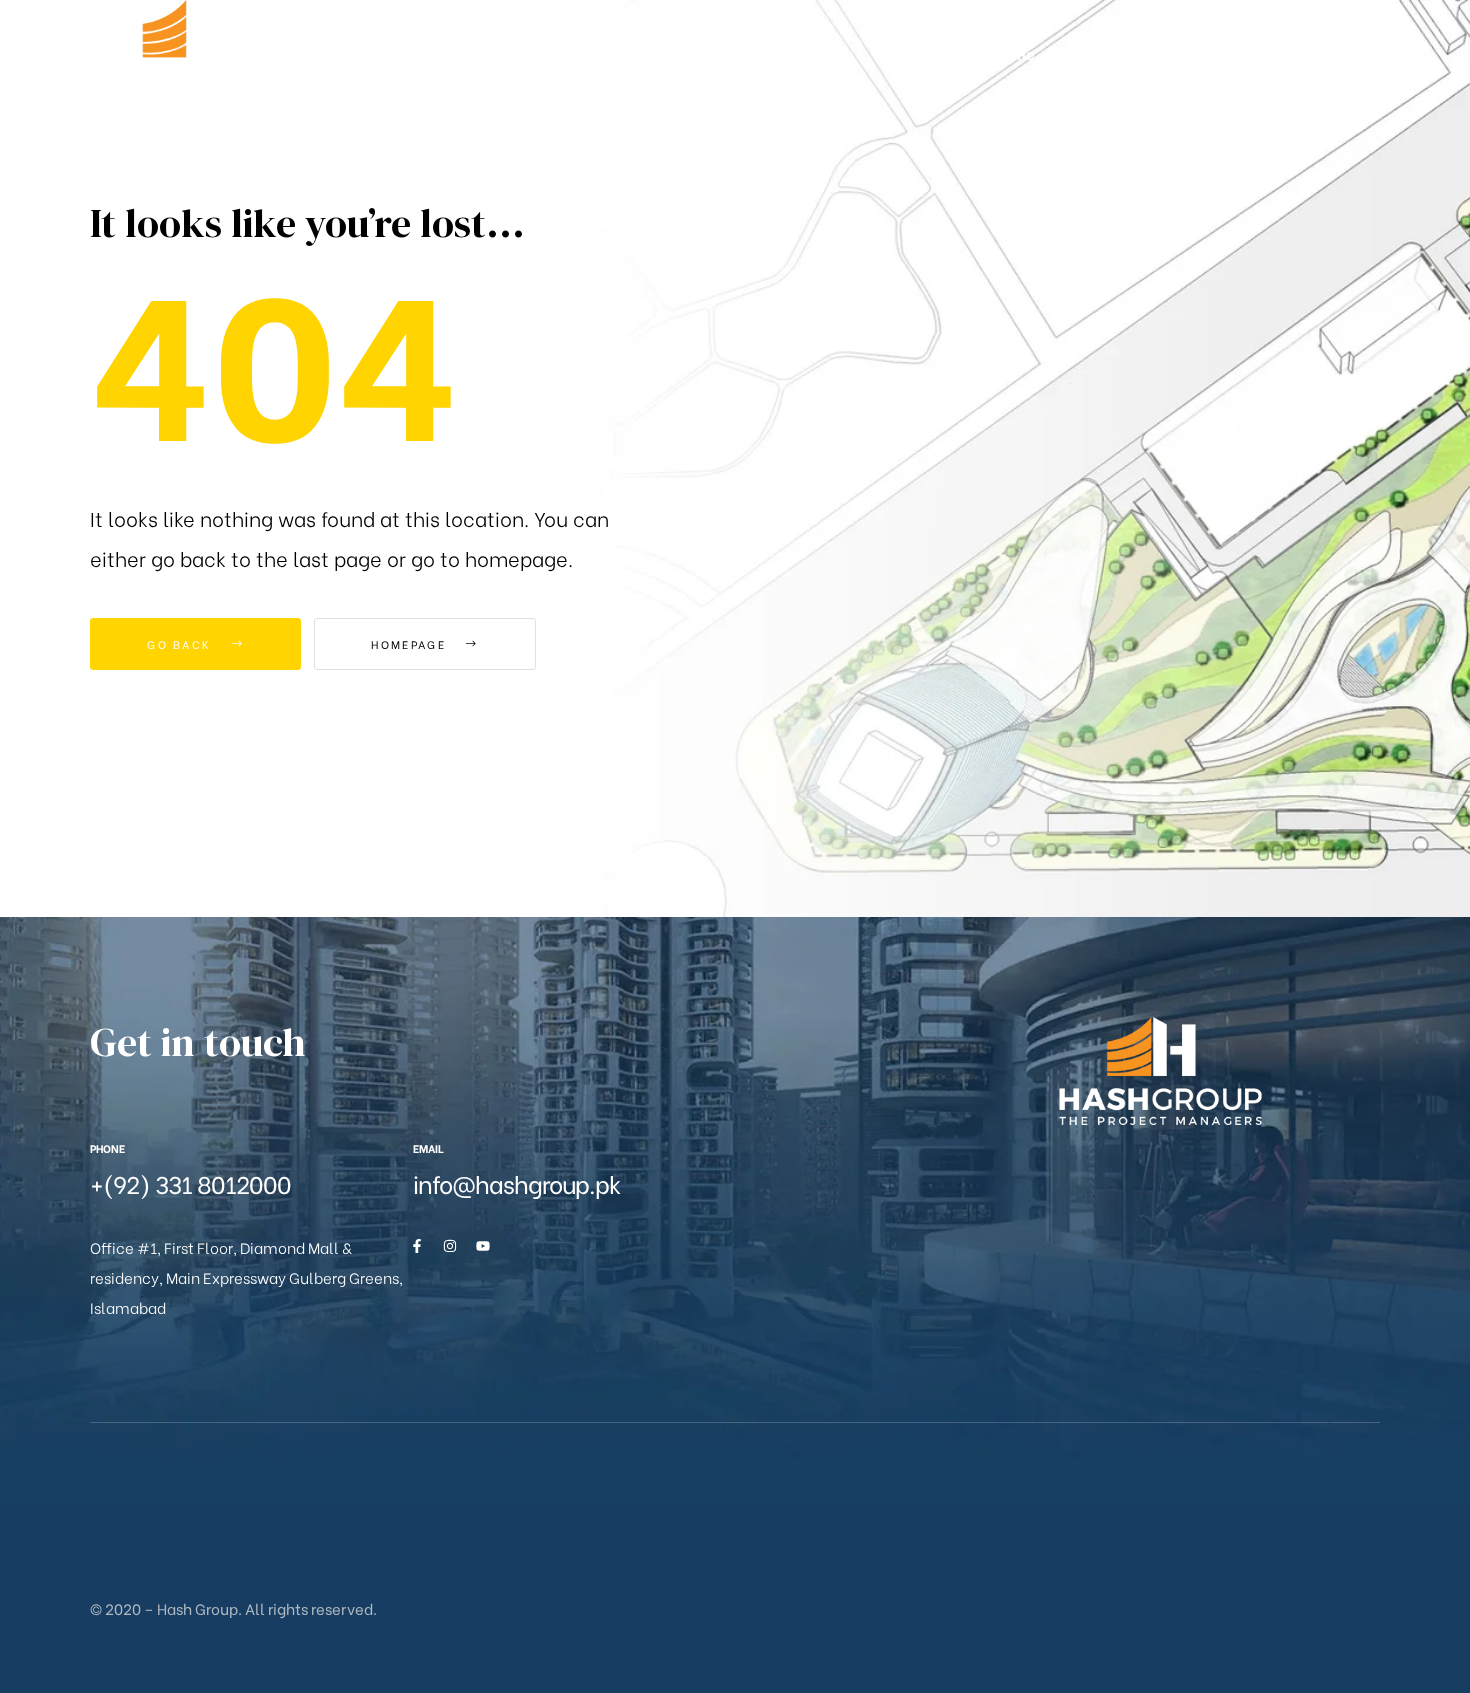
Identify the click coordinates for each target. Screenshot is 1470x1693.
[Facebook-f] (417, 1246)
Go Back (181, 644)
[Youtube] (483, 1246)
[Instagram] (450, 1246)
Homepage (411, 644)
